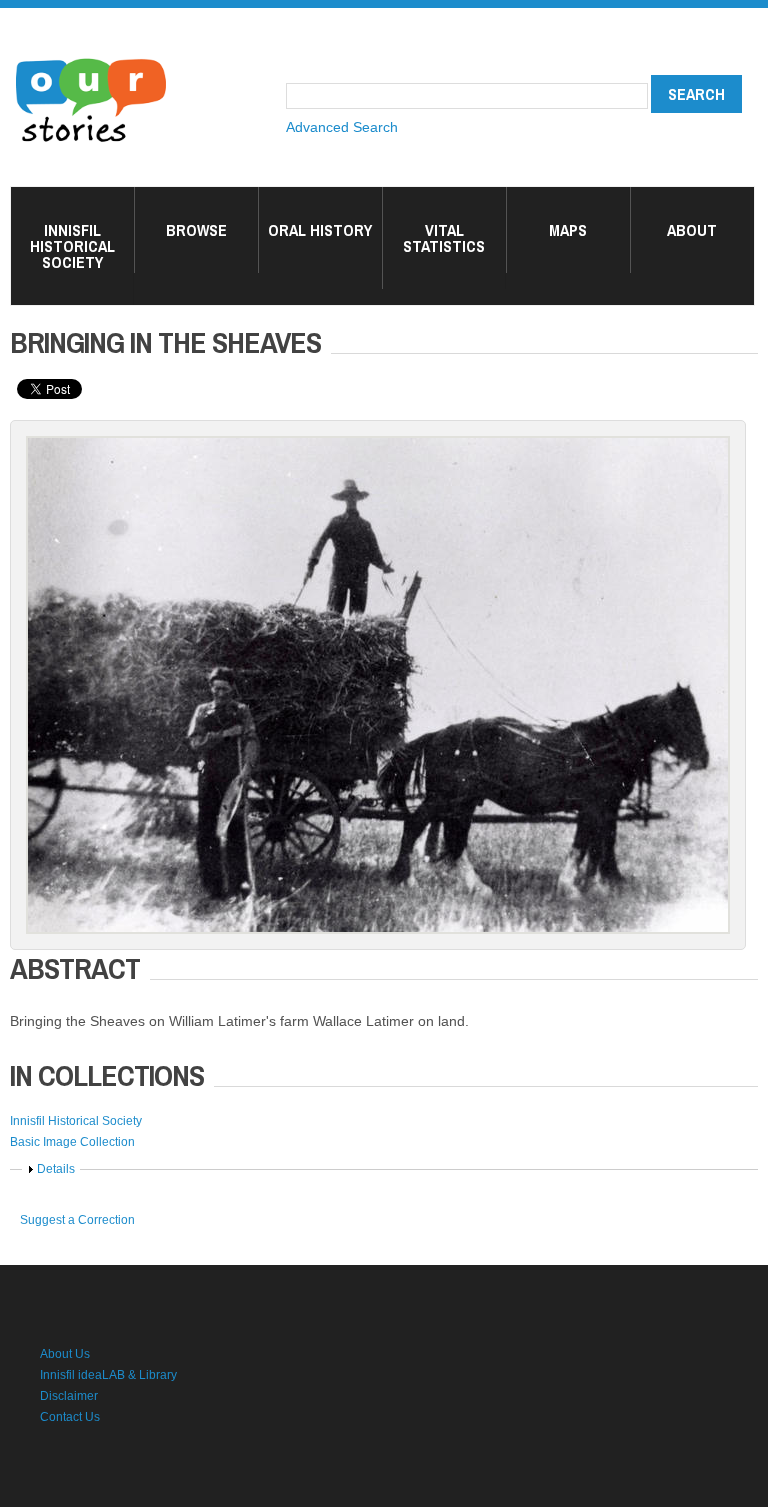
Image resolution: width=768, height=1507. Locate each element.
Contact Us (70, 1417)
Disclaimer (69, 1396)
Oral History (320, 230)
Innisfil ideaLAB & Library (108, 1375)
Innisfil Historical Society (72, 246)
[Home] (91, 60)
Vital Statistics (444, 238)
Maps (568, 230)
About (692, 230)
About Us (65, 1354)
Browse (196, 230)
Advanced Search (342, 127)
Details (56, 1169)
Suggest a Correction (77, 1220)
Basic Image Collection (72, 1142)
